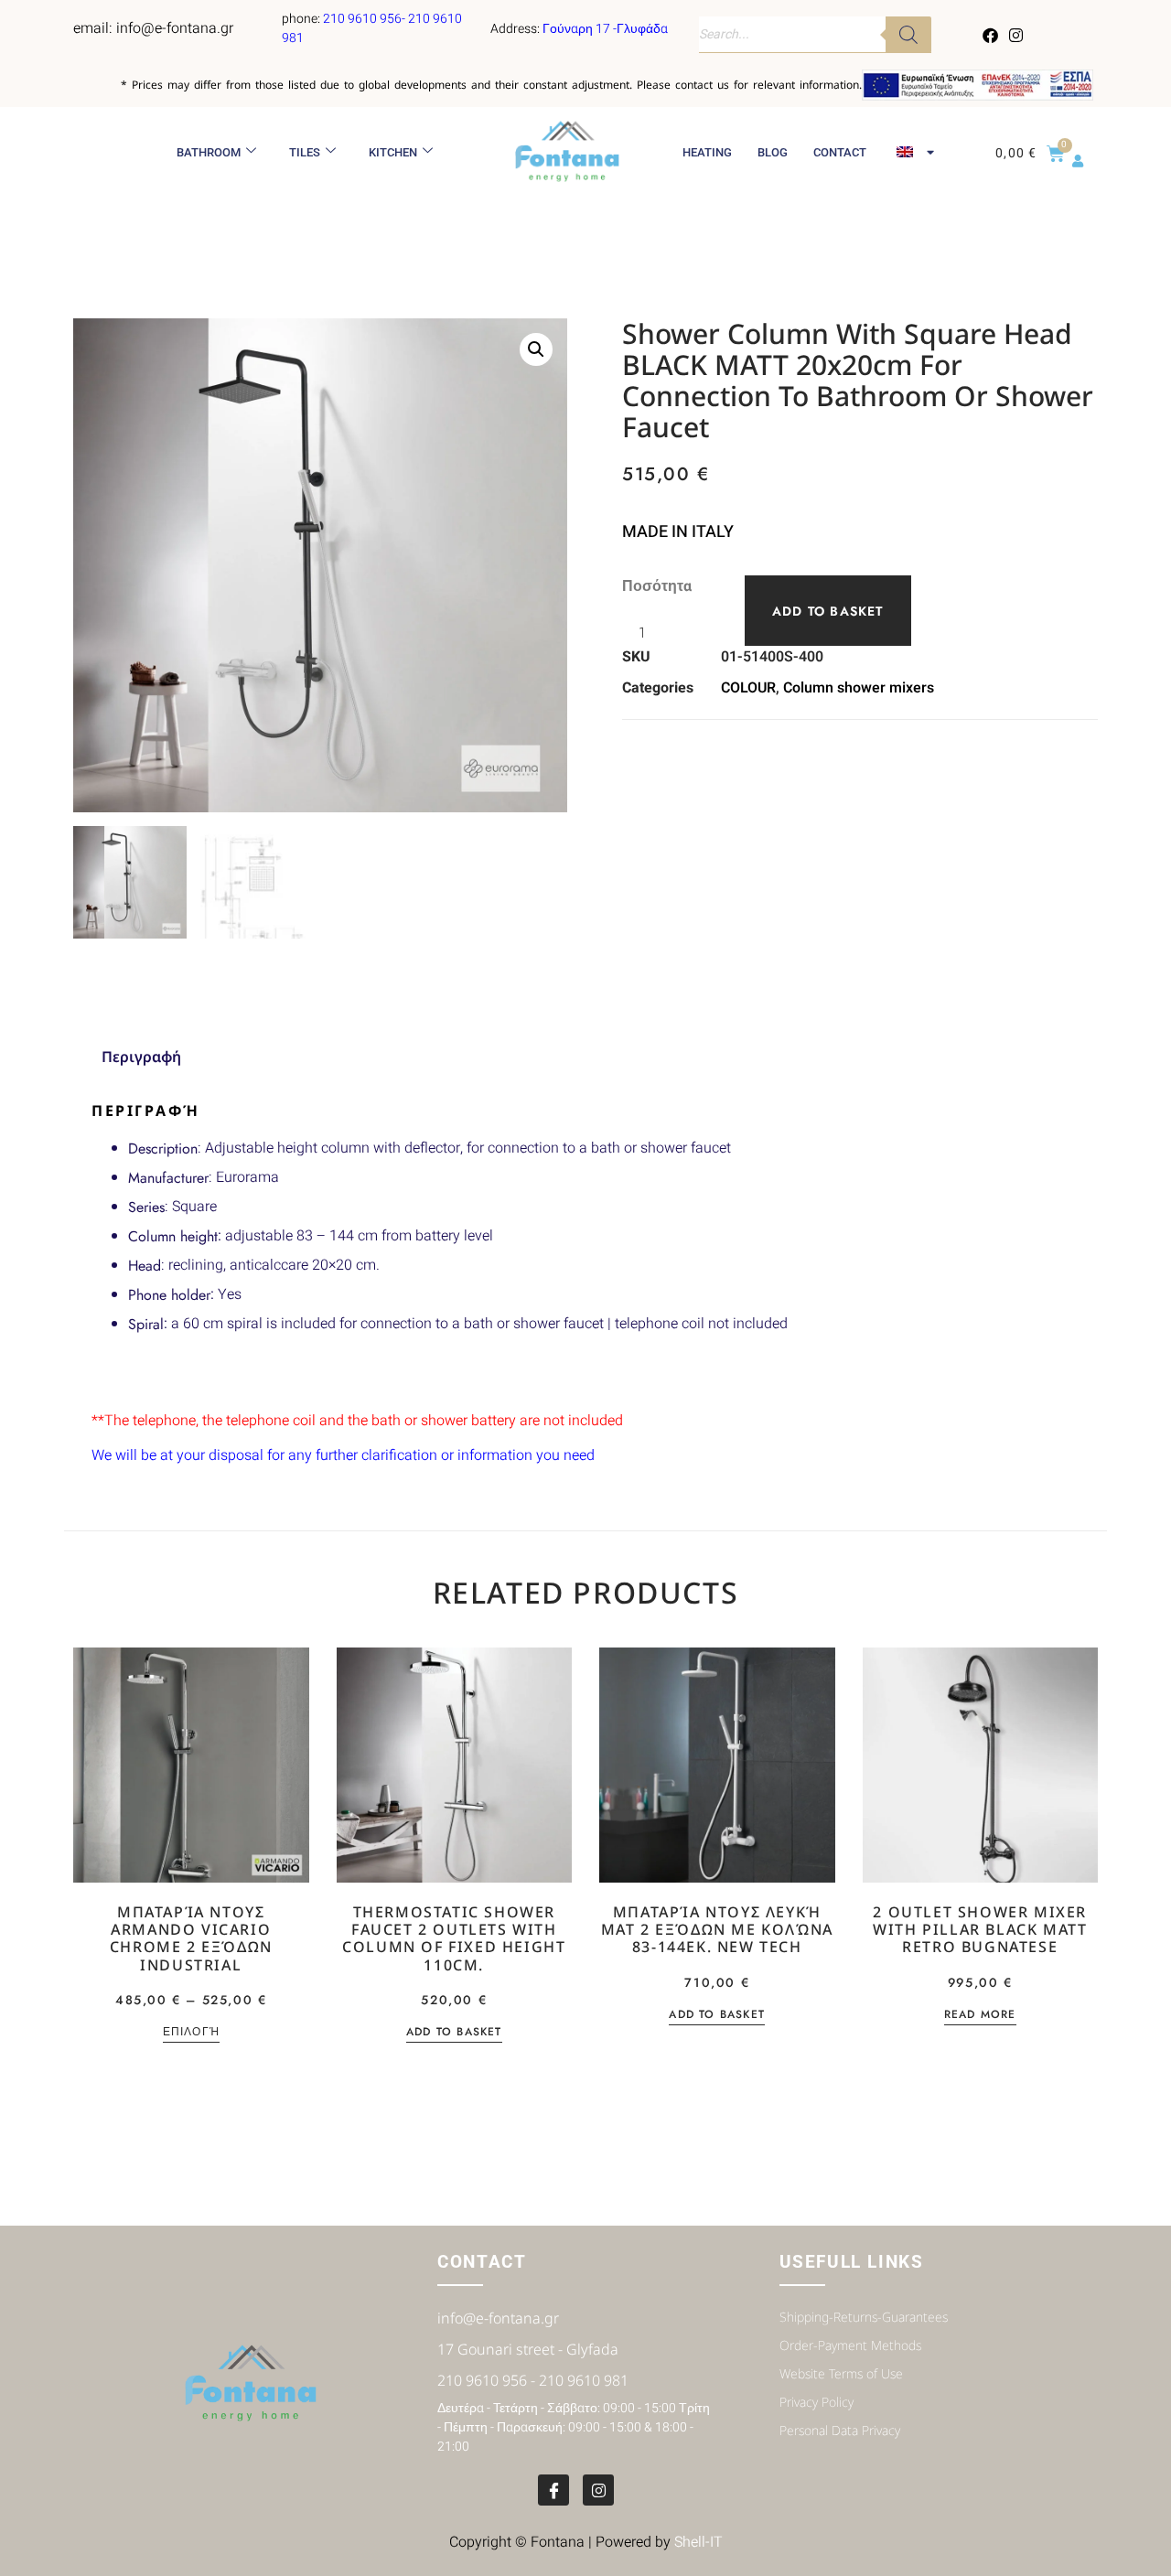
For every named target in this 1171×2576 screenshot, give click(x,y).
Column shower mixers (859, 688)
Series (146, 1207)
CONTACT (840, 152)
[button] (536, 349)
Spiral (146, 1324)
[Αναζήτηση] (908, 35)
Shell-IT (698, 2542)
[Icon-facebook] (553, 2490)
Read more (980, 2016)
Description (163, 1148)
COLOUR (748, 688)
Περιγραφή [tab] (141, 1057)
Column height (173, 1236)
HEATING (707, 152)
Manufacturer (168, 1178)
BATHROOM (209, 152)
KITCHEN (393, 152)
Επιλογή (191, 2033)
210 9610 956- (365, 19)
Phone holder (169, 1295)
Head (145, 1266)
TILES (305, 152)
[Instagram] (1015, 35)
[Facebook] (991, 35)
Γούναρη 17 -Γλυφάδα (605, 29)
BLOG (773, 152)
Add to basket (828, 611)
